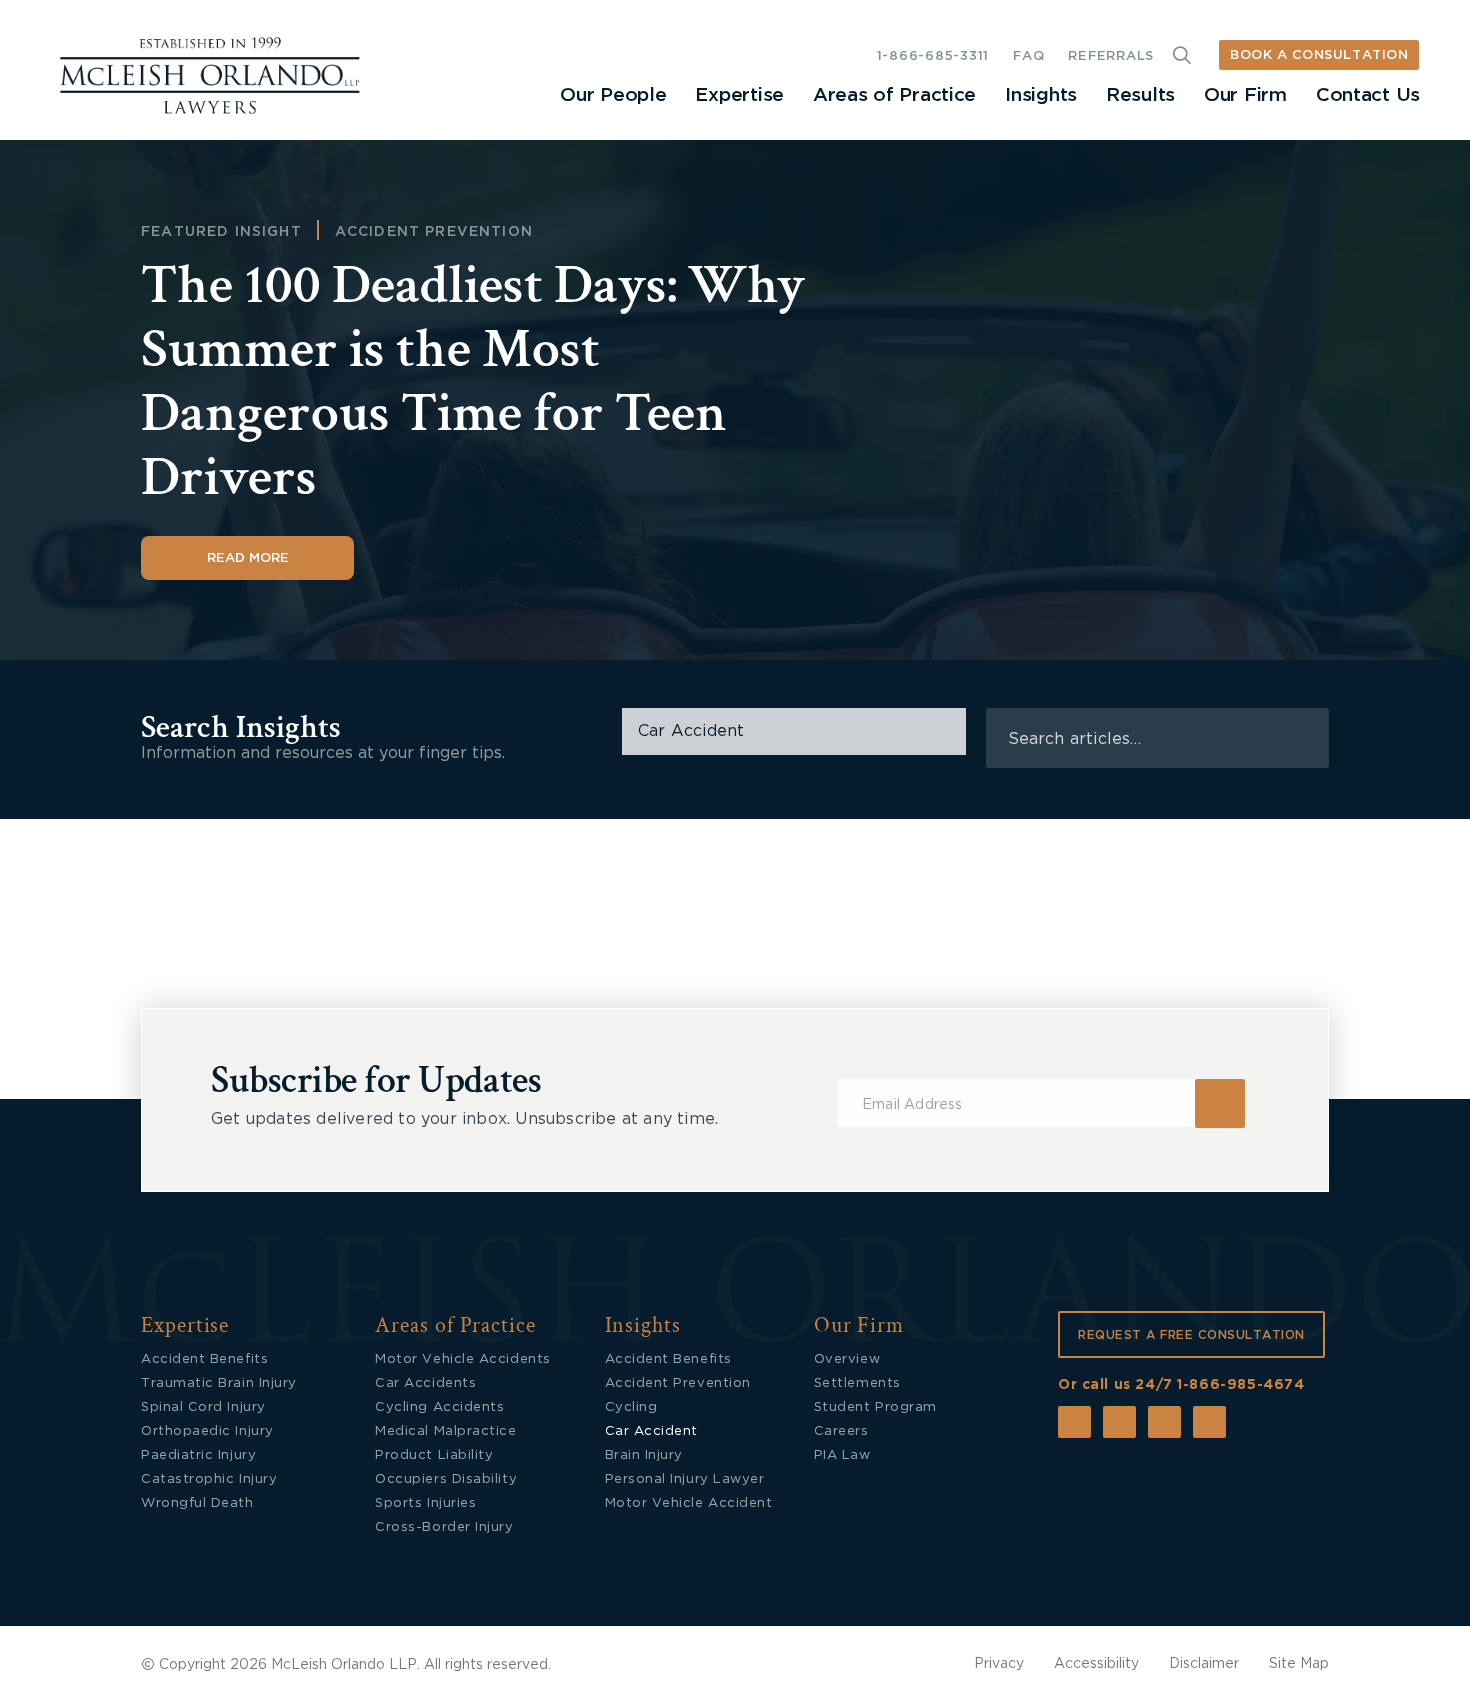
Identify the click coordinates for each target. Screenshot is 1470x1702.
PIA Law (842, 1455)
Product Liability (434, 1455)
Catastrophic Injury (209, 1479)
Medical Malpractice (445, 1431)
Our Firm (1245, 95)
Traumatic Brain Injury (219, 1383)
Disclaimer (1204, 1664)
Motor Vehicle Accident (689, 1503)
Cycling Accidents (439, 1407)
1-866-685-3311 (933, 56)
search (1301, 738)
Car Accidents (425, 1383)
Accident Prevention (434, 232)
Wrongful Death (197, 1503)
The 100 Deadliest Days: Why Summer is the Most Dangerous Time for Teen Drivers (473, 381)
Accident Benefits (204, 1359)
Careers (841, 1431)
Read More (248, 558)
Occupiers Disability (446, 1479)
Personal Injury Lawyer (685, 1479)
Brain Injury (644, 1455)
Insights (1041, 95)
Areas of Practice (894, 95)
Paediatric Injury (198, 1455)
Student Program (875, 1407)
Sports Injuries (425, 1503)
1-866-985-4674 (1240, 1385)
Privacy (999, 1664)
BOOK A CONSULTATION (1319, 55)
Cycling (631, 1407)
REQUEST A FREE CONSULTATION (1191, 1335)
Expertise (739, 95)
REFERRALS (1111, 56)
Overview (847, 1359)
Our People (613, 95)
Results (1140, 95)
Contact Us (1368, 95)
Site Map (1299, 1664)
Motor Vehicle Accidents (462, 1359)
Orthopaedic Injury (207, 1431)
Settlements (857, 1383)
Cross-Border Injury (444, 1527)
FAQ (1028, 56)
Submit (1220, 1103)
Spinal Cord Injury (203, 1407)
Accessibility (1096, 1664)
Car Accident (651, 1431)
